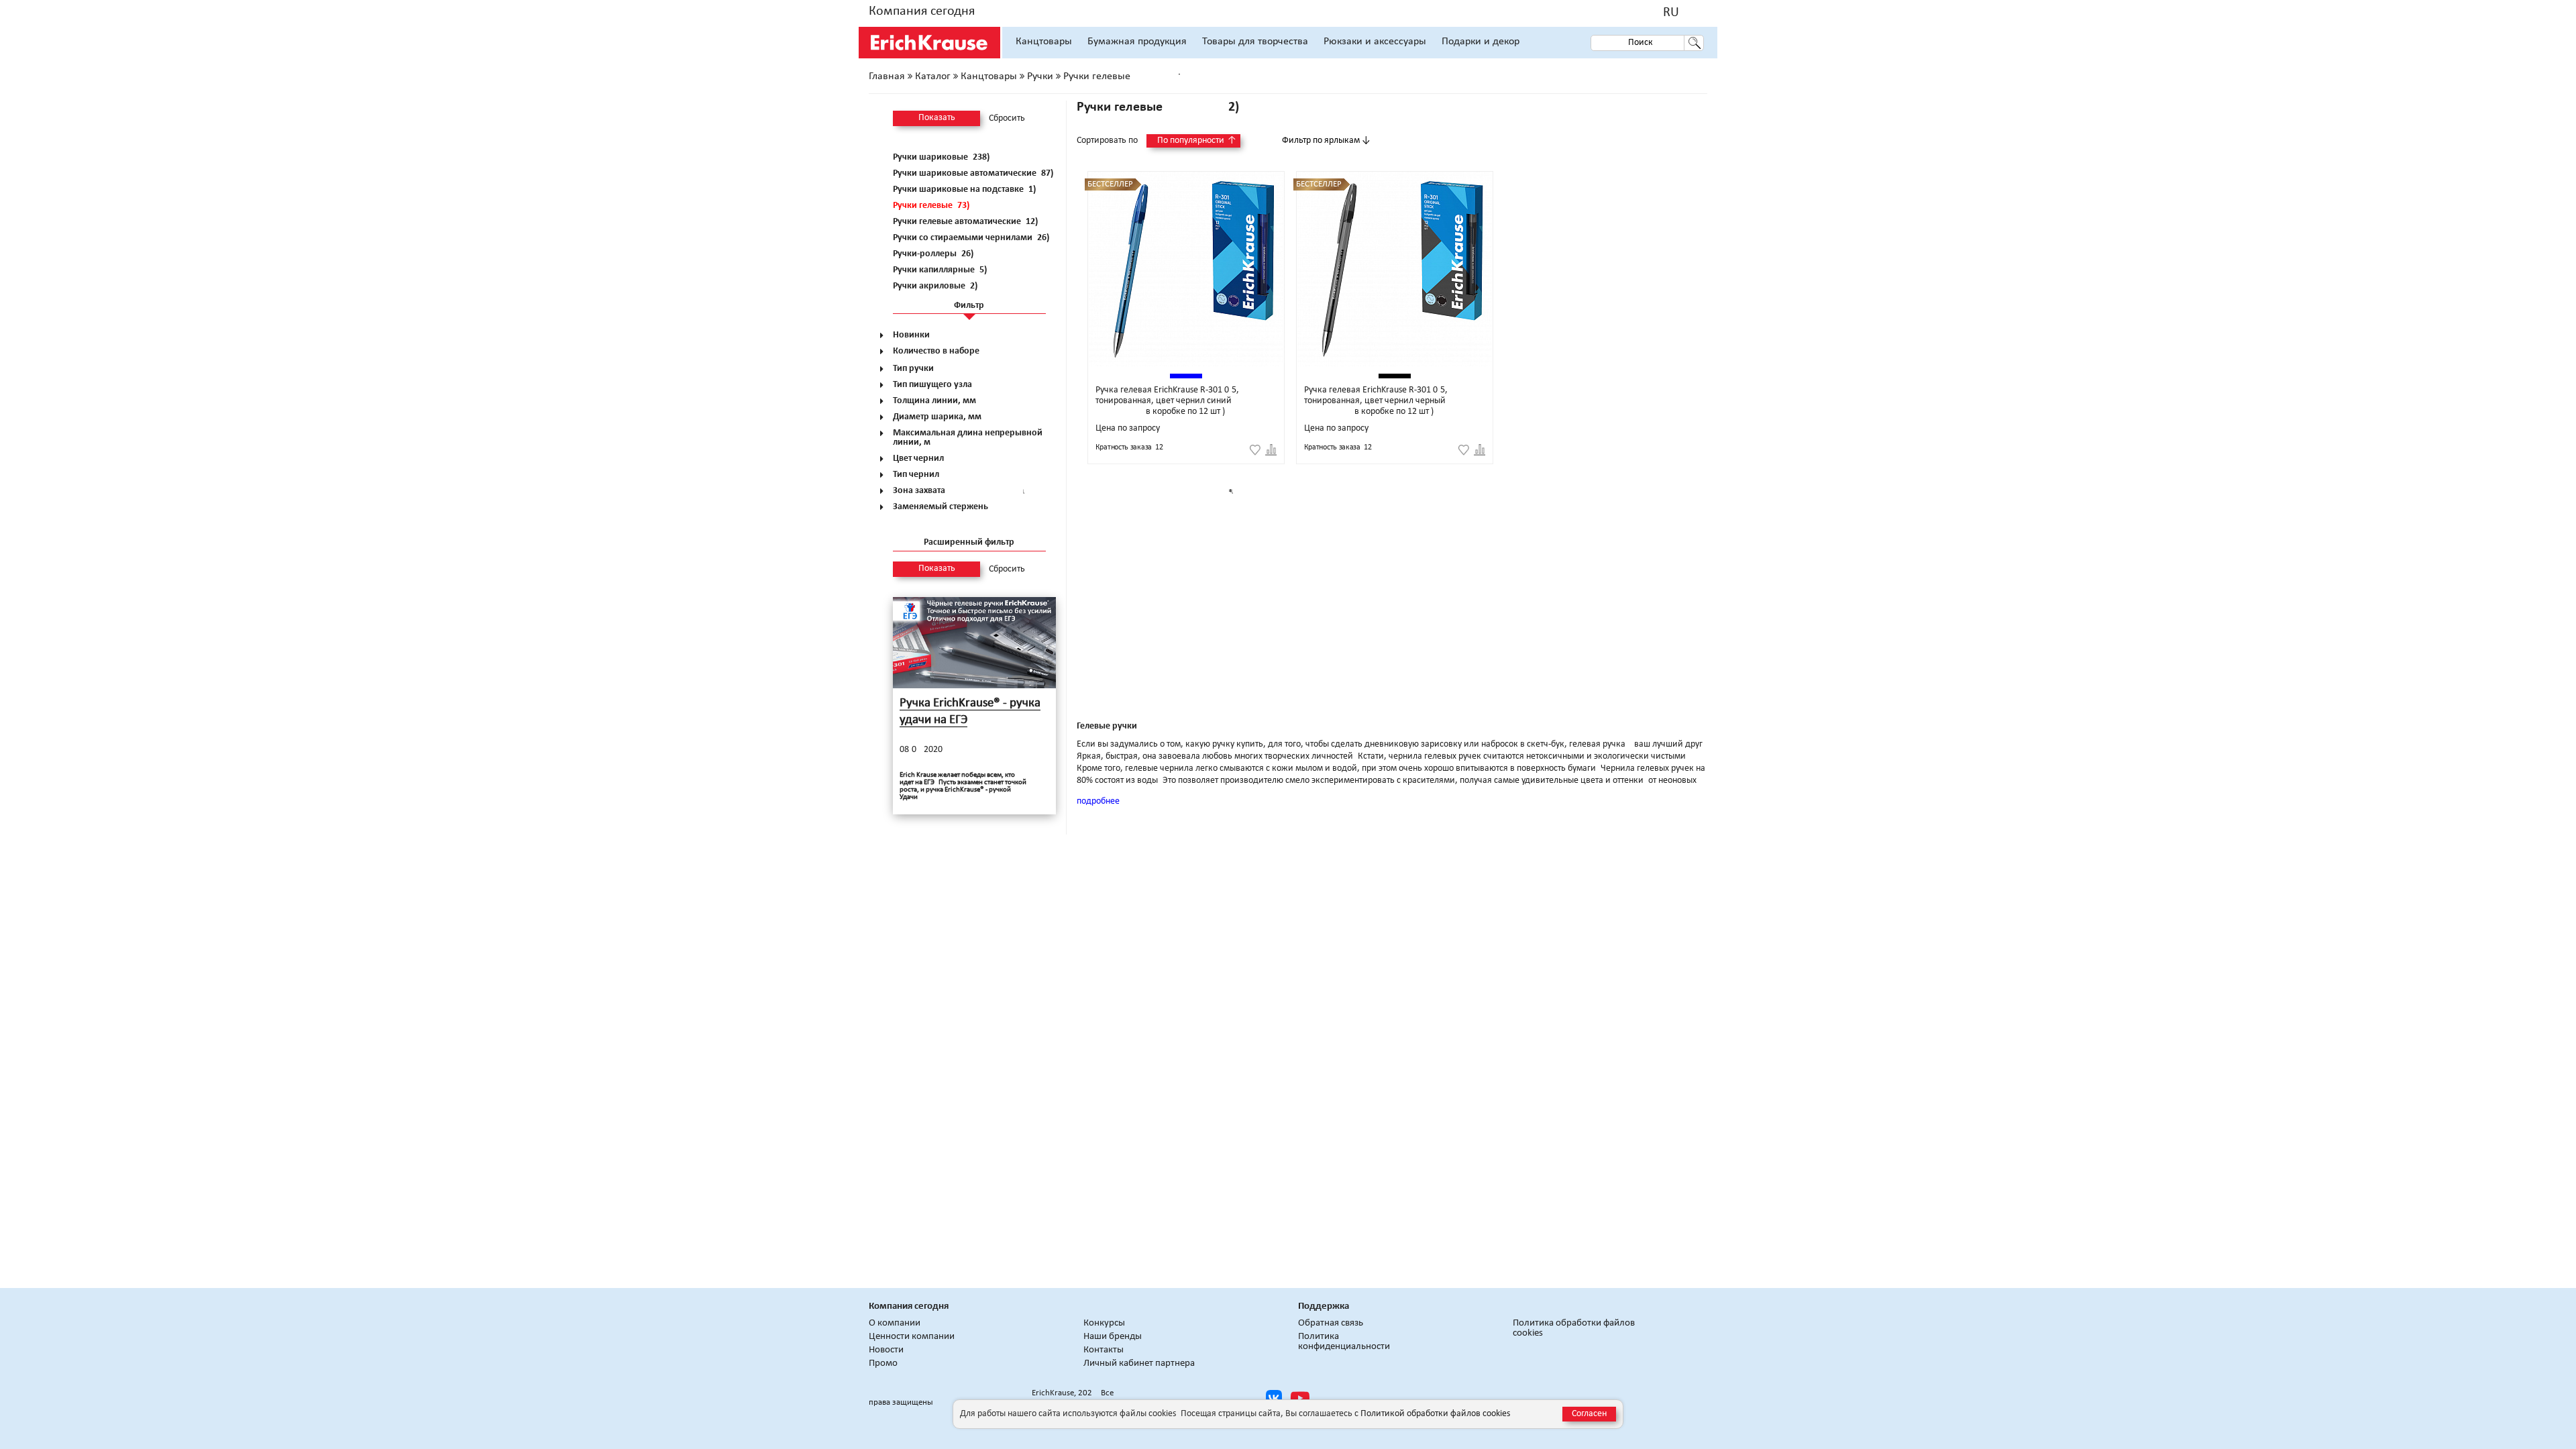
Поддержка (1324, 1306)
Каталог (933, 76)
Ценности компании (912, 1337)
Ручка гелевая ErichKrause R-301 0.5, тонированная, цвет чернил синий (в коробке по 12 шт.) (1167, 401)
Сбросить (1007, 119)
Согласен (1589, 1414)
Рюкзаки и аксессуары (1375, 42)
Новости (886, 1350)
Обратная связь (1331, 1323)
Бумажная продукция (1137, 42)
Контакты (1104, 1350)
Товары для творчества (1255, 42)
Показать (937, 118)
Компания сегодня (922, 11)
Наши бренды (1113, 1337)
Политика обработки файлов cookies (1574, 1328)
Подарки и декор (1481, 42)
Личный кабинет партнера (1139, 1363)
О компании (895, 1323)
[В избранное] (1255, 450)
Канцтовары (1044, 42)
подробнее (1098, 801)
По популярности (1197, 141)
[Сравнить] (1271, 450)
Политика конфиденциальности (1344, 1342)
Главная (887, 76)
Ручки (1040, 76)
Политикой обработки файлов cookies (1435, 1414)
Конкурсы (1104, 1323)
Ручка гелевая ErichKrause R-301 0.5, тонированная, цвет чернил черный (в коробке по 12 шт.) (1376, 401)
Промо (883, 1363)
